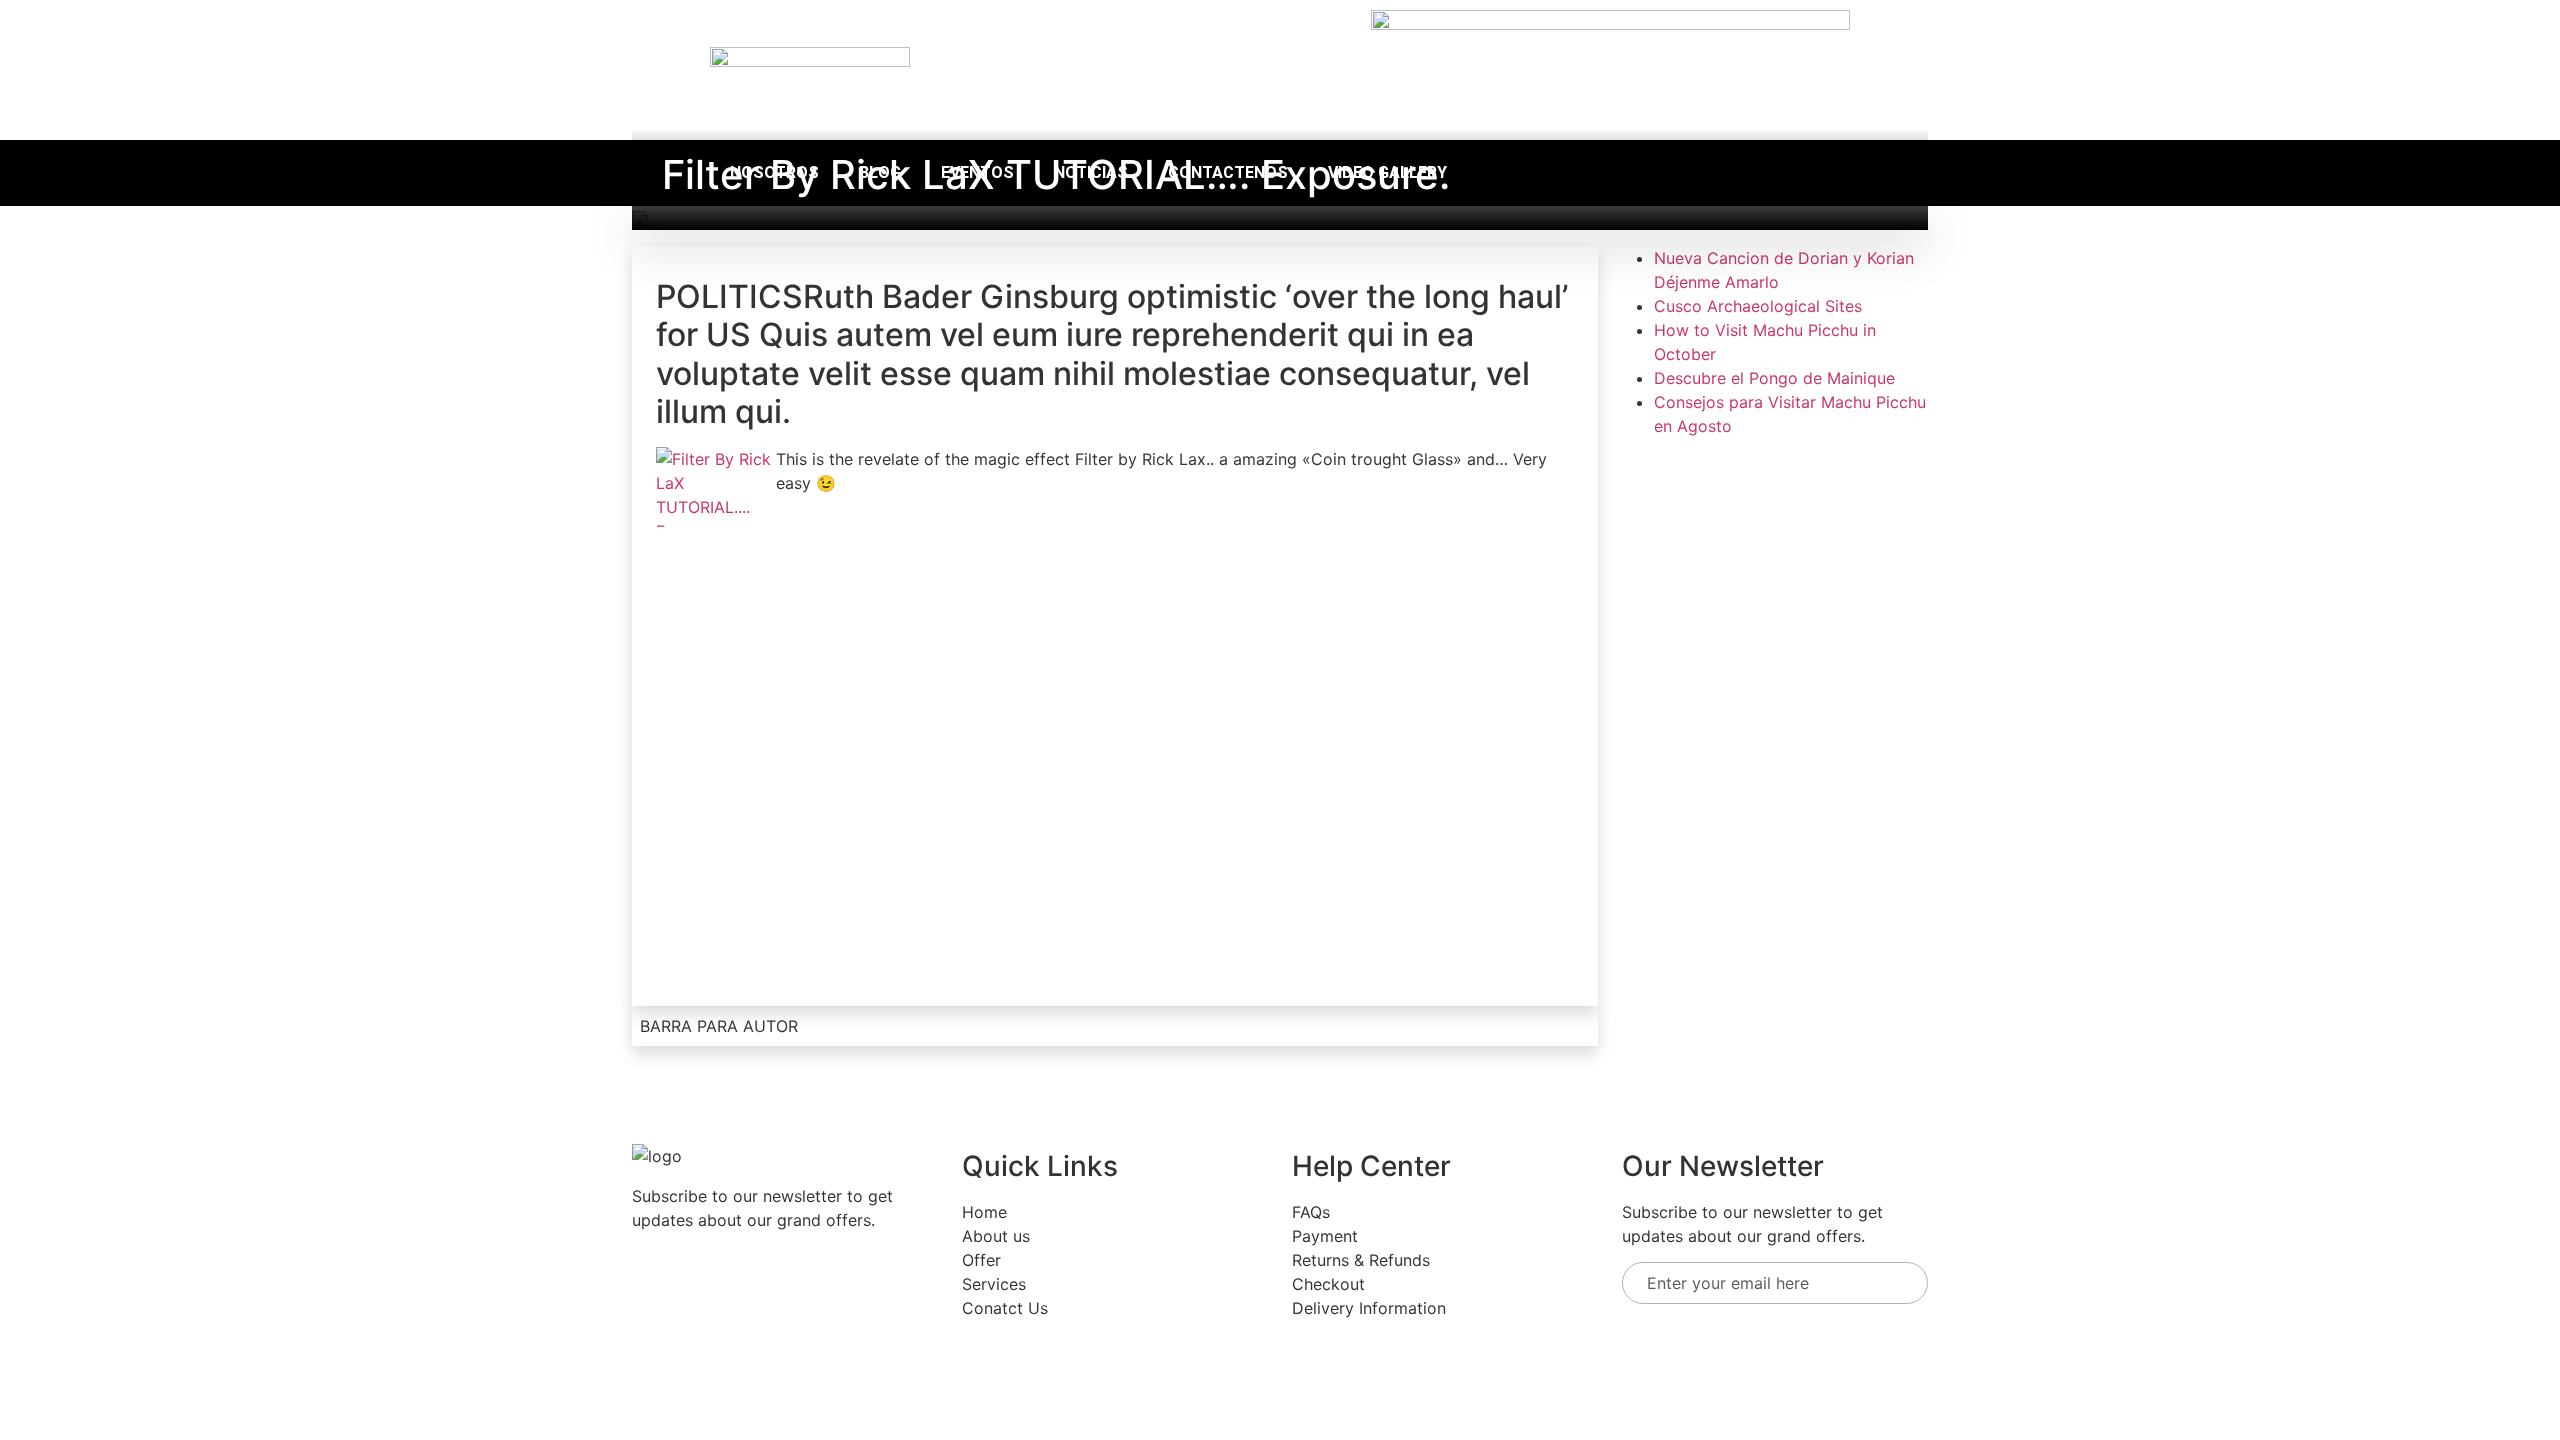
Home (984, 1212)
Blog (880, 172)
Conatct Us (1005, 1308)
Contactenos (1228, 172)
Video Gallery (1387, 172)
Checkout (1328, 1284)
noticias (1091, 172)
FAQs (1311, 1212)
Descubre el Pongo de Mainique (1774, 378)
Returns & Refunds (1361, 1260)
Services (994, 1284)
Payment (1325, 1236)
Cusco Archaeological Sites (1758, 306)
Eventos (977, 172)
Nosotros (774, 172)
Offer (981, 1260)
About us (996, 1236)
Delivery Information (1369, 1308)
